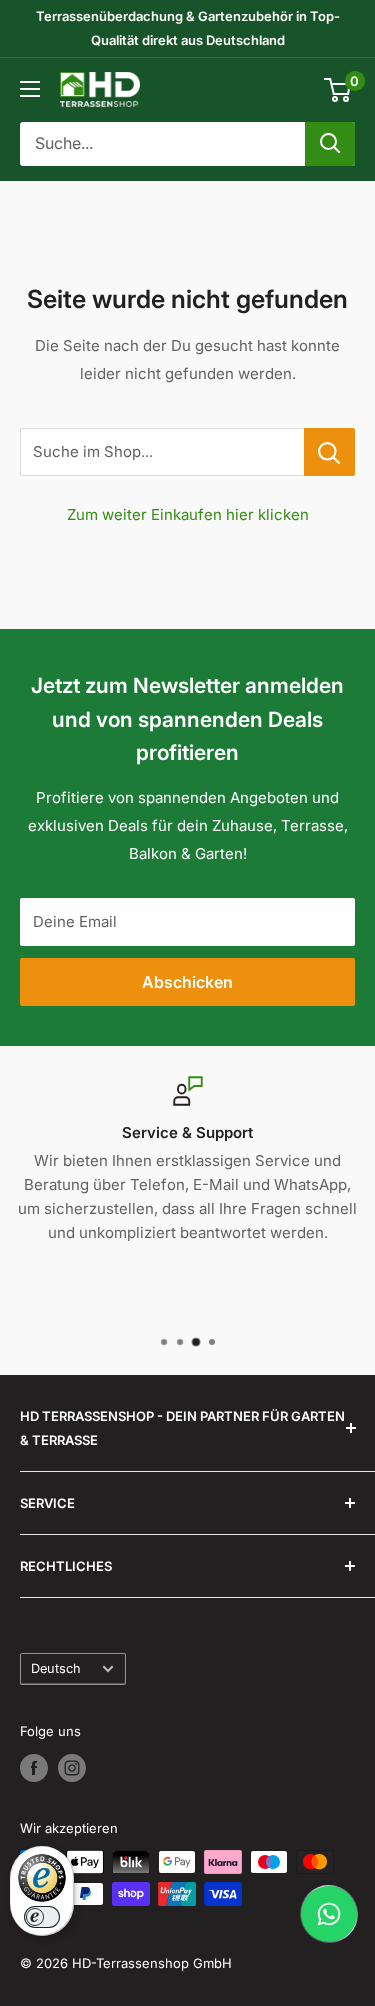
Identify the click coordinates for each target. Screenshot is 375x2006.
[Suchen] (330, 144)
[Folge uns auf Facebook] (34, 1768)
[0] (338, 90)
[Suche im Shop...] (329, 452)
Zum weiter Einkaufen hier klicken (188, 514)
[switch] (42, 1917)
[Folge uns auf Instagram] (72, 1768)
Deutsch (56, 1668)
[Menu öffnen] (30, 89)
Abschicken (187, 982)
